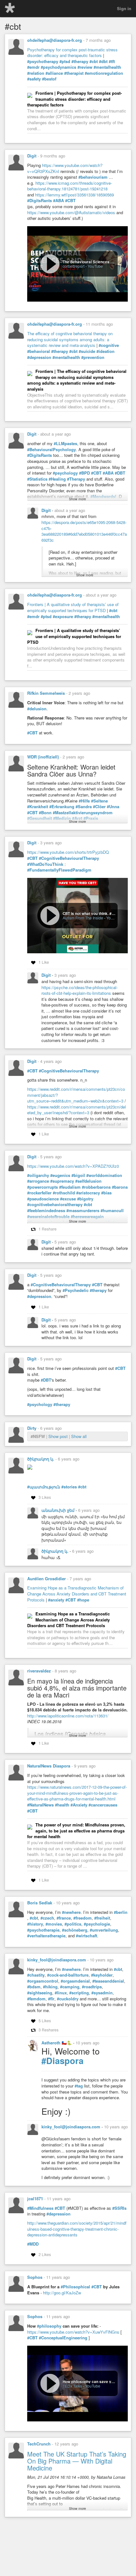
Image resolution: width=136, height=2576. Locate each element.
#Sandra (84, 807)
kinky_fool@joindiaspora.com (57, 1960)
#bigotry (85, 1199)
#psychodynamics (59, 67)
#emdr (33, 67)
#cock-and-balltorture (68, 1975)
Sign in (124, 8)
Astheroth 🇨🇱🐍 (57, 2043)
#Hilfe (84, 801)
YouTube (95, 266)
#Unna (113, 807)
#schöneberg (75, 1930)
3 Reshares (49, 2030)
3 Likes (45, 1497)
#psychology (65, 473)
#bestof (49, 79)
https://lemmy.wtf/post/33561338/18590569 (74, 195)
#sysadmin (102, 1993)
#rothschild (64, 1193)
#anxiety (56, 1600)
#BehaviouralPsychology (52, 450)
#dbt (103, 61)
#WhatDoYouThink (45, 864)
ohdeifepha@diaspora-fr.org (55, 40)
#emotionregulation (104, 73)
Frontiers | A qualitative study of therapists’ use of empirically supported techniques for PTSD (73, 607)
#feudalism (70, 1187)
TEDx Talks (72, 2386)
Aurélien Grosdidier (46, 1579)
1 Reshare (48, 1229)
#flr (51, 1999)
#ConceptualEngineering (63, 2338)
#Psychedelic (76, 1290)
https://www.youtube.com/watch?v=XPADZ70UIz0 (73, 1166)
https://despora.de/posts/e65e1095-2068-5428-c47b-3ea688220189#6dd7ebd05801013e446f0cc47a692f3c (84, 531)
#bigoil (78, 1175)
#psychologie (97, 1924)
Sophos (35, 2277)
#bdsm (34, 1987)
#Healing (57, 479)
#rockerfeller (39, 1193)
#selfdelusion (88, 1181)
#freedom (83, 1918)
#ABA (59, 201)
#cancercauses (103, 1805)
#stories (69, 1487)
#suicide (87, 351)
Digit (32, 156)
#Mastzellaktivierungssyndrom (83, 813)
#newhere (71, 1912)
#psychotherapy (43, 61)
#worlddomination (104, 1175)
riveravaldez (39, 1671)
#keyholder (102, 1975)
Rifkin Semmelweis (46, 693)
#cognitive (109, 345)
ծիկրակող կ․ (41, 1459)
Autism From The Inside (83, 918)
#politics (73, 1924)
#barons (120, 1187)
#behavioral (39, 351)
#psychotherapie (43, 1930)
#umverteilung (104, 1930)
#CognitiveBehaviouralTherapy (69, 858)
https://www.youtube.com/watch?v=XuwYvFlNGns (73, 2332)
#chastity (36, 1975)
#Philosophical (75, 2287)
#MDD (33, 2244)
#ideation (105, 351)
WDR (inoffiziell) (43, 757)
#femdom (36, 1999)
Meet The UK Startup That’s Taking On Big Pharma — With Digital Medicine (77, 2461)
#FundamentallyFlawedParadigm (59, 870)
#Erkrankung (62, 807)
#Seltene (99, 801)
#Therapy (76, 479)
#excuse (68, 1199)
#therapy (80, 61)
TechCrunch (39, 2444)
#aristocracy (88, 1193)
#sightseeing (40, 1993)
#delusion (37, 709)
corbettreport (74, 266)
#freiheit (102, 1918)
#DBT (120, 473)
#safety (34, 79)
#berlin (121, 1912)
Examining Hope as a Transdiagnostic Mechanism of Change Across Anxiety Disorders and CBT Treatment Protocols (77, 1594)
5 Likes (45, 2020)
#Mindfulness (40, 2208)
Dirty (32, 1428)
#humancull (112, 1211)
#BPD (84, 473)
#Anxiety (79, 1805)
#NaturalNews (40, 1805)
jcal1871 (35, 2199)
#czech (47, 1918)
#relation (36, 73)
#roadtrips (92, 1987)
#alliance (54, 73)
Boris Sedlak (40, 1903)
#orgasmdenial (75, 1981)
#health (62, 1805)
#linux (61, 1993)
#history (35, 1924)
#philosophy (49, 2326)
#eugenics (60, 1175)
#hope (83, 1600)
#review (85, 67)
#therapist (74, 73)
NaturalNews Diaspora (49, 1766)
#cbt (94, 61)
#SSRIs (119, 2208)
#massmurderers (83, 1211)
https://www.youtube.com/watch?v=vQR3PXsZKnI (65, 168)
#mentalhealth (107, 67)
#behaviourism (93, 177)
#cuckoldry (68, 1999)
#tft (112, 61)
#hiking (50, 1987)
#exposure (63, 617)
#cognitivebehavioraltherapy (55, 1205)
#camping (70, 1987)
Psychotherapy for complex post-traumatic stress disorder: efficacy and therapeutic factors (72, 53)
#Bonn (45, 813)
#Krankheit (38, 807)
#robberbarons (96, 1187)
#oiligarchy (38, 1175)
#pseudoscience (43, 1199)
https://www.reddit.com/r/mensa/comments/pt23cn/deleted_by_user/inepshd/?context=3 (77, 1110)
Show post (59, 1436)
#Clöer (99, 807)
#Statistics (37, 479)
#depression (39, 357)
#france (64, 1918)
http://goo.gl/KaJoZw (62, 2293)
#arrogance (38, 1181)
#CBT (70, 201)
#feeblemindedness (46, 1211)
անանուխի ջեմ (59, 1510)
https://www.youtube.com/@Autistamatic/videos (71, 212)
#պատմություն (44, 1487)
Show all (79, 1436)
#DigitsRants (40, 201)
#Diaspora (62, 2061)
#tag (79, 2086)
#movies (54, 1924)
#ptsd (65, 61)
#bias (106, 1193)
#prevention (93, 357)
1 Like (44, 962)
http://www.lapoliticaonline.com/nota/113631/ (68, 1716)
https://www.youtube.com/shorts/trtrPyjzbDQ (68, 852)
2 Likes (45, 2254)
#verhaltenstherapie (46, 1936)
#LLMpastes (65, 444)
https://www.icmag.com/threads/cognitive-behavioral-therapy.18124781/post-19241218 (70, 186)
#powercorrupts (43, 1187)
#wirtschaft (87, 1936)
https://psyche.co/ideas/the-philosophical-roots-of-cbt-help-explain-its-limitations (80, 990)
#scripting (79, 1993)
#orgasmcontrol (43, 1981)
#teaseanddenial (108, 1981)
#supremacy (62, 1181)
